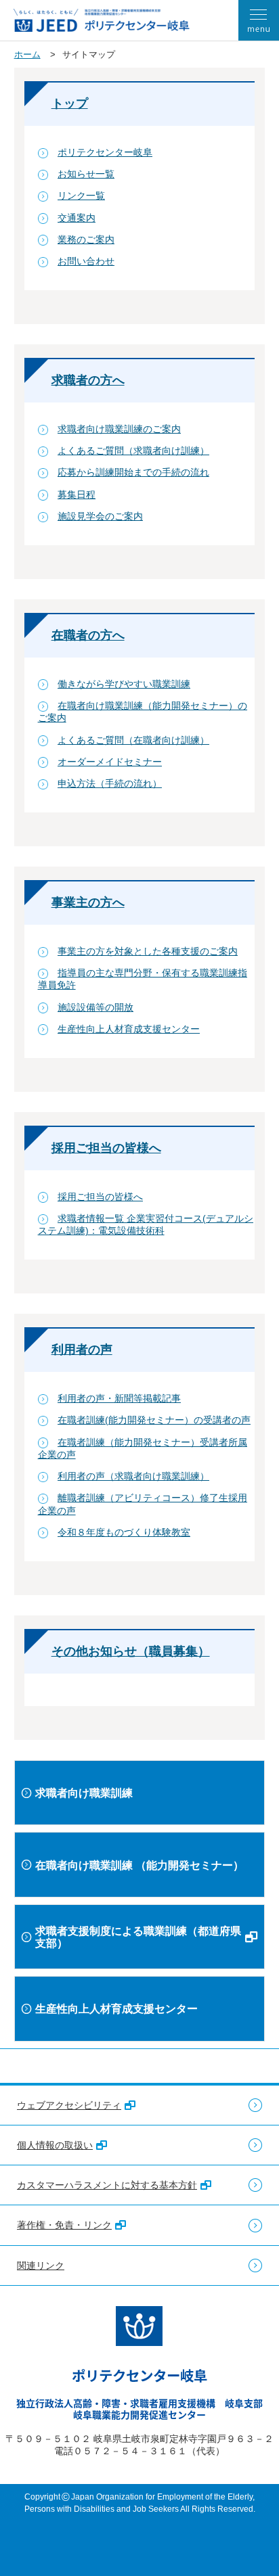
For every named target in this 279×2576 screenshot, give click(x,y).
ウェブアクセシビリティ (69, 2105)
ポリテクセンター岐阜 (105, 152)
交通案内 (77, 218)
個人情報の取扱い (55, 2145)
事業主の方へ (88, 902)
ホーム (27, 54)
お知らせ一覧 (86, 174)
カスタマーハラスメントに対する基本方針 (107, 2185)
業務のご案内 (86, 239)
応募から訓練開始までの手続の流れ (133, 472)
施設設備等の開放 (95, 1007)
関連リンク (41, 2265)
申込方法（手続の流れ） (110, 783)
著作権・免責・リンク (64, 2225)
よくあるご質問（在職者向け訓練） (133, 740)
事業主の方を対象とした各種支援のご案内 (148, 951)
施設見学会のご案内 (100, 516)
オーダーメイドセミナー (110, 762)
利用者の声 (82, 1350)
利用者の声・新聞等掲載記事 (119, 1398)
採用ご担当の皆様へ (106, 1148)
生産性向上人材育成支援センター (129, 1029)
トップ (70, 103)
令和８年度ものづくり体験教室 (124, 1532)
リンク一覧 (81, 195)
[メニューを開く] (259, 20)
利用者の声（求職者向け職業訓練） (133, 1476)
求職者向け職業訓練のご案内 (119, 429)
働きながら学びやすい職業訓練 (124, 684)
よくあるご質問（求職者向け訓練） (133, 451)
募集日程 (77, 495)
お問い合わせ (86, 261)
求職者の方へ (88, 380)
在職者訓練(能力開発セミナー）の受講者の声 (154, 1420)
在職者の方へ (88, 635)
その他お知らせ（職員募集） (131, 1651)
